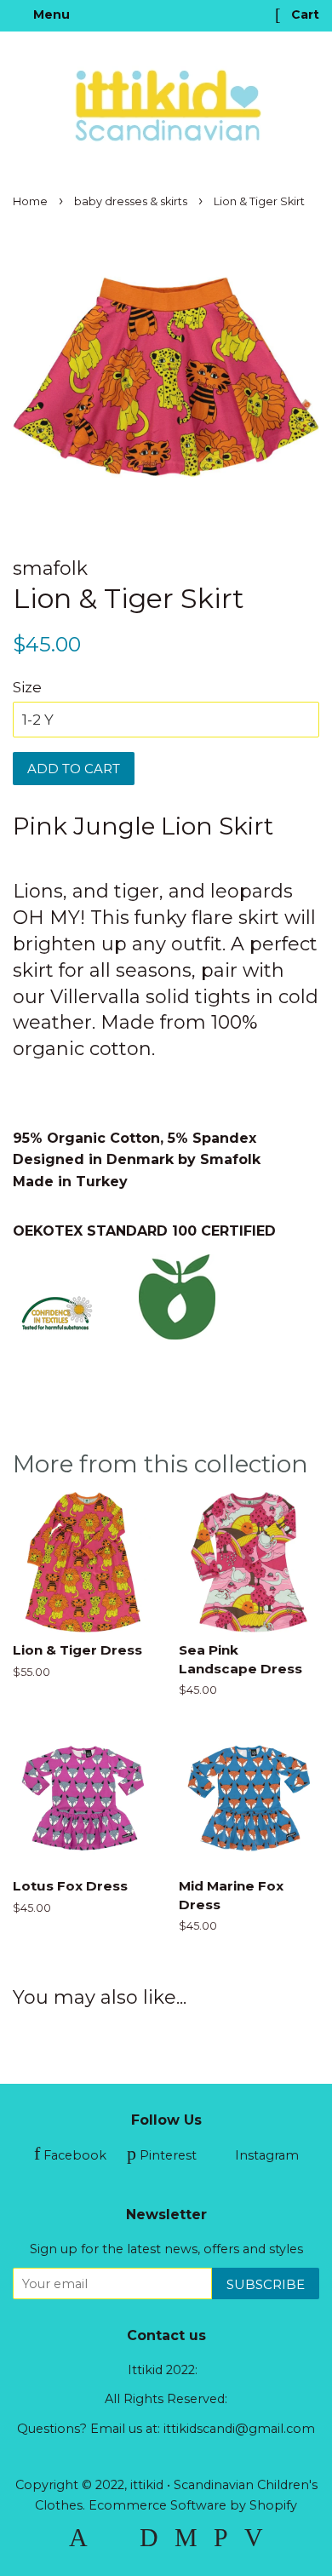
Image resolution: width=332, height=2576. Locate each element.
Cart (303, 14)
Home (30, 201)
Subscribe (266, 2284)
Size (27, 687)
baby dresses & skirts (131, 201)
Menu (50, 14)
